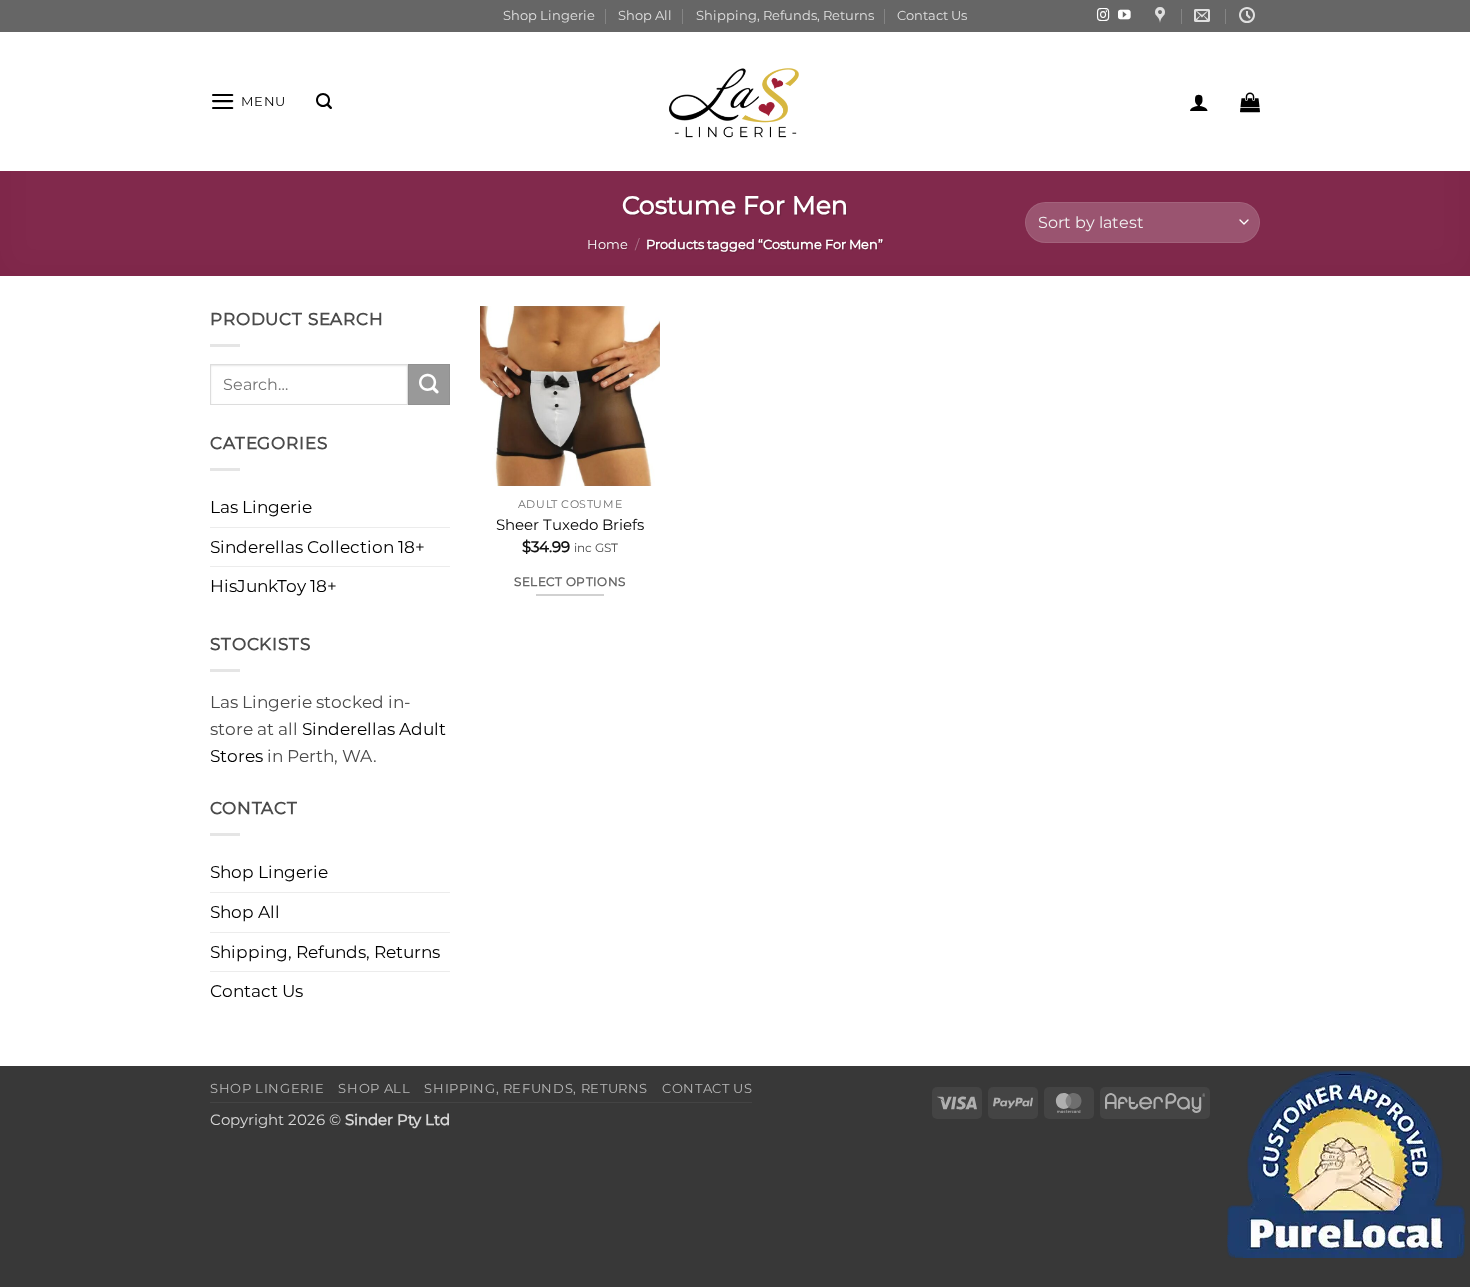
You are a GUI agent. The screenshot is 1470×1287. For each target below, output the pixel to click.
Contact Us (932, 15)
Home (607, 244)
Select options (569, 581)
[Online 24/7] (1249, 15)
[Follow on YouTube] (1124, 16)
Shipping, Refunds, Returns (785, 15)
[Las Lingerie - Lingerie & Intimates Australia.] (735, 101)
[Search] (324, 101)
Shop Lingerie (549, 15)
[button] (248, 101)
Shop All (645, 15)
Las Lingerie (261, 507)
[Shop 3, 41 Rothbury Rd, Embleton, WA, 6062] (1162, 15)
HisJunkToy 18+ (273, 586)
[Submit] (429, 384)
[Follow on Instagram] (1103, 16)
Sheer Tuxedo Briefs (570, 524)
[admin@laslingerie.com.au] (1204, 15)
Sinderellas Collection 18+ (317, 547)
